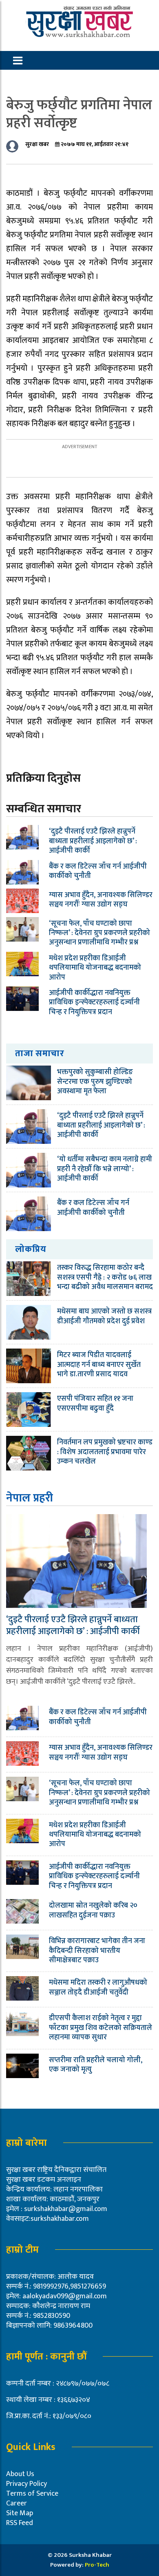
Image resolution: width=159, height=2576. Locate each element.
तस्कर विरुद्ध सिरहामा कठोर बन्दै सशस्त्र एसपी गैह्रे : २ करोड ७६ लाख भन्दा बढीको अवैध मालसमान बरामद (105, 1277)
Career (17, 2503)
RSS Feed (20, 2523)
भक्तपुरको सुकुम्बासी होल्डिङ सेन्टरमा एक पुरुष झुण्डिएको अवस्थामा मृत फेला (95, 1082)
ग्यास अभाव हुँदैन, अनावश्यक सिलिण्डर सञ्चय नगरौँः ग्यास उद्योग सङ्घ (101, 900)
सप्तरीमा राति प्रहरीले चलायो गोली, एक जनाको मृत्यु (96, 2065)
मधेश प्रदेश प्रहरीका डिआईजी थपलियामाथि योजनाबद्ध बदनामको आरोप (95, 968)
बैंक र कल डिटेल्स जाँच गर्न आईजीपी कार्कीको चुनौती (98, 871)
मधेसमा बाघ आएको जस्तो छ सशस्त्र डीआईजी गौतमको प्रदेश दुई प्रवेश (104, 1316)
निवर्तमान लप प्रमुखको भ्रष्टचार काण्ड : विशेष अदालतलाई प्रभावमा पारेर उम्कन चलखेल (105, 1452)
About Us (20, 2474)
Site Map (20, 2513)
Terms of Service (32, 2494)
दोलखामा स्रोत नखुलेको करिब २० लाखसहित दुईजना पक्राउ (93, 1910)
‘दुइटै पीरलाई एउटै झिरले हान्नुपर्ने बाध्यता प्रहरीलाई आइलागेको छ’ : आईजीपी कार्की (93, 841)
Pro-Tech (97, 2565)
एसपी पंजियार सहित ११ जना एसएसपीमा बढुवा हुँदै (95, 1403)
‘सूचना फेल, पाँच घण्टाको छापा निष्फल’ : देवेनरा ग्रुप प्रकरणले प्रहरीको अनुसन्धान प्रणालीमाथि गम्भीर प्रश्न (99, 933)
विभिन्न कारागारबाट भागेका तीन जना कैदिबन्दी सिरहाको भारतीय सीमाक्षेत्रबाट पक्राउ (97, 1951)
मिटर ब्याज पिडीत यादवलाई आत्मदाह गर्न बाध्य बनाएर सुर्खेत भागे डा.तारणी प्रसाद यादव (99, 1365)
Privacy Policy (26, 2484)
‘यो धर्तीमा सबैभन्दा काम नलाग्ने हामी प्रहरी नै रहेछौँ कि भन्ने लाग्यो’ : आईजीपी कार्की (105, 1169)
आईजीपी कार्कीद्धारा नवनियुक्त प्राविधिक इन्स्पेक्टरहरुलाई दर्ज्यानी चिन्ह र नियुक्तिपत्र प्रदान (94, 1003)
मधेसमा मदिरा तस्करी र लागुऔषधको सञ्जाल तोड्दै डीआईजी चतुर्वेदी (98, 1987)
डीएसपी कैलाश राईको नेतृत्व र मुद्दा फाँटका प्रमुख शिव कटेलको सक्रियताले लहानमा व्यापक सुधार (100, 2028)
